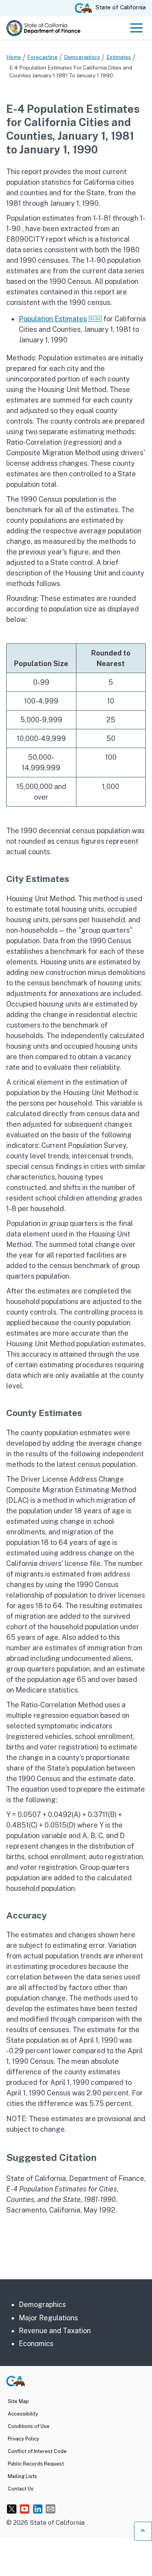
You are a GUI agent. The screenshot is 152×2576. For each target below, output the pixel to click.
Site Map (18, 2401)
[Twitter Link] (12, 2509)
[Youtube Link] (25, 2509)
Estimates (119, 57)
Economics (36, 2344)
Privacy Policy (24, 2439)
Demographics (82, 57)
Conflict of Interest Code (37, 2451)
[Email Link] (50, 2509)
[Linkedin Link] (38, 2509)
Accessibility (23, 2414)
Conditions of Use (29, 2426)
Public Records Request (36, 2464)
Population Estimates (53, 319)
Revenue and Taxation (55, 2331)
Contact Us (21, 2489)
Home (14, 57)
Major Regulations (48, 2318)
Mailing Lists (22, 2476)
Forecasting (42, 57)
